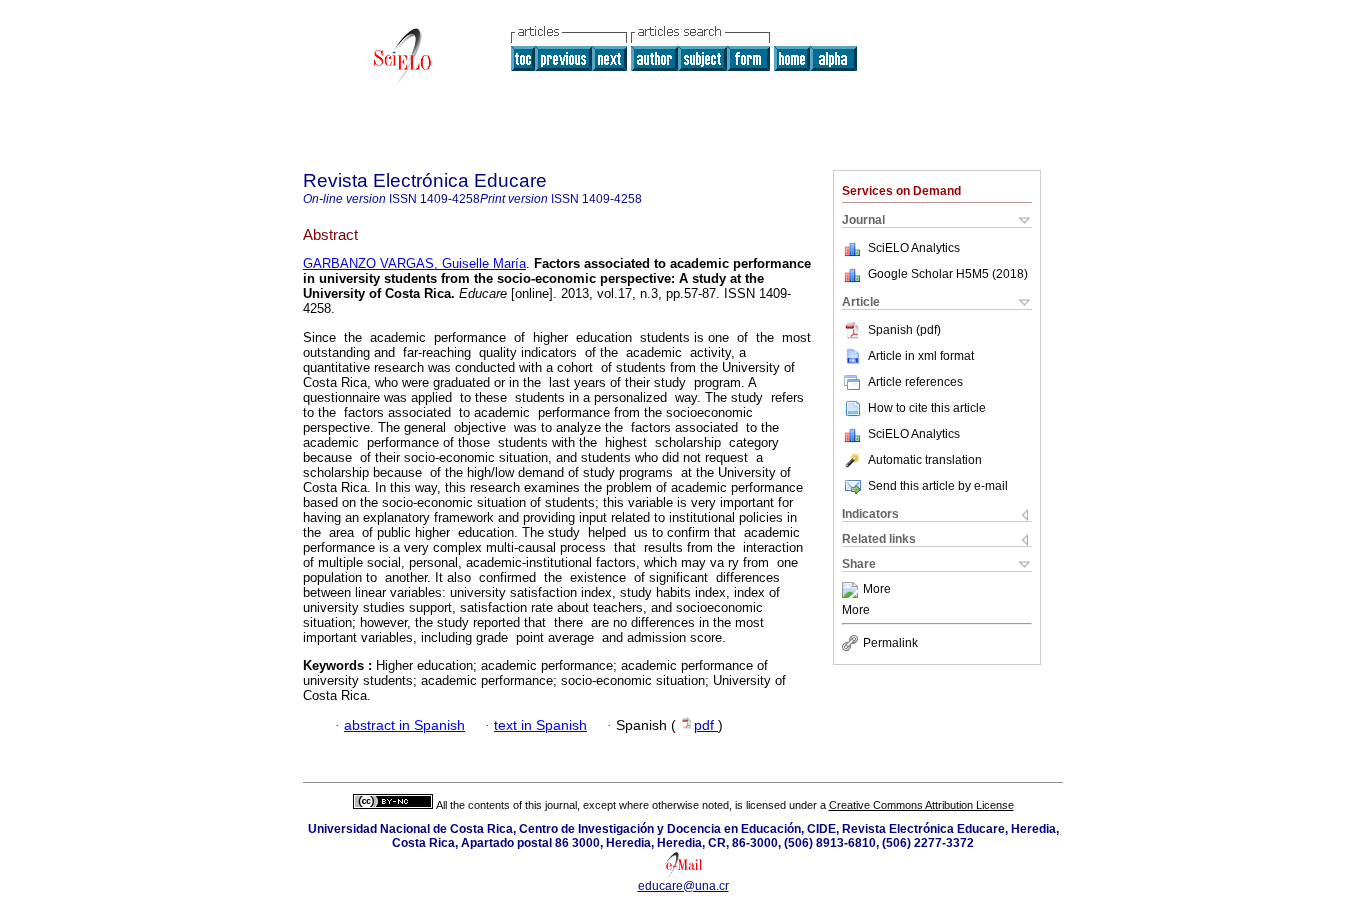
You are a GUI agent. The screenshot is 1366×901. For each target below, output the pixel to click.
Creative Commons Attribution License (921, 805)
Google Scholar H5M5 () (948, 274)
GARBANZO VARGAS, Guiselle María (414, 263)
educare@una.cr (683, 886)
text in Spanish (540, 725)
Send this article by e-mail (938, 486)
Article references (915, 382)
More (877, 590)
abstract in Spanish (404, 725)
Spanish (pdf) (904, 330)
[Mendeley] (852, 590)
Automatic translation (925, 460)
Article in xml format (921, 356)
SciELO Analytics (914, 248)
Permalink (890, 643)
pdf (706, 725)
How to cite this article (927, 408)
